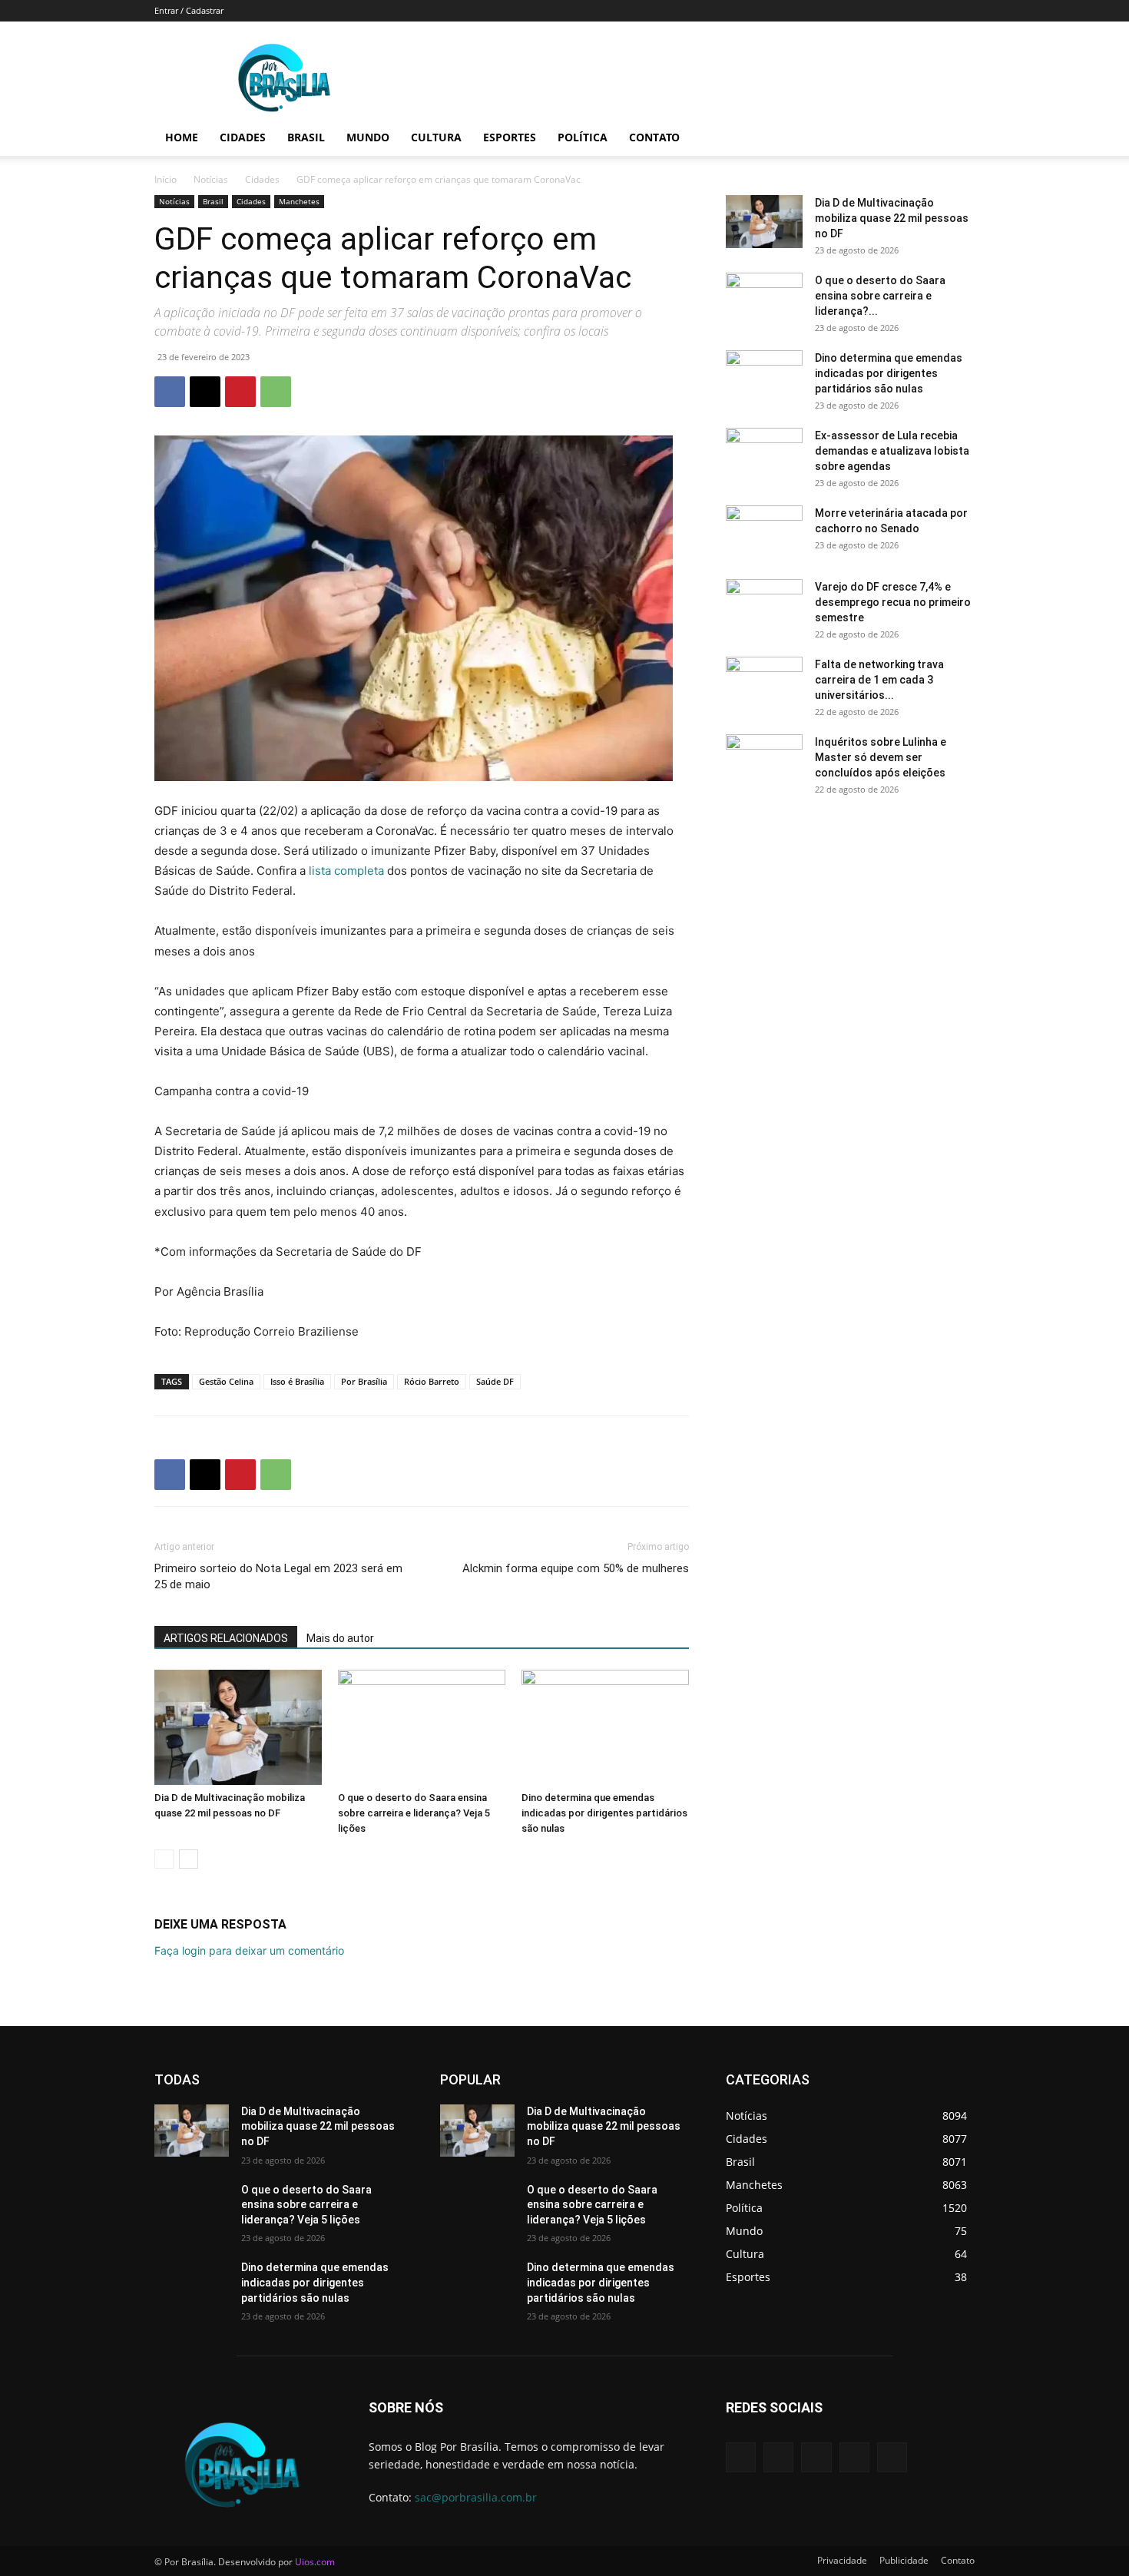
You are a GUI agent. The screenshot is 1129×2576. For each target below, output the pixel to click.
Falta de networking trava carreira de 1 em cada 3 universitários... (879, 680)
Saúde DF (495, 1381)
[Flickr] (816, 2457)
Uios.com (315, 2562)
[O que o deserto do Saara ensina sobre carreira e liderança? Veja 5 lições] (422, 1727)
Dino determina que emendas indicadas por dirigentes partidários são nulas (604, 1813)
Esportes (510, 137)
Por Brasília (364, 1381)
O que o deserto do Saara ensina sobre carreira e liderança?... (880, 296)
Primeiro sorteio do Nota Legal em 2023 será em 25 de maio (278, 1576)
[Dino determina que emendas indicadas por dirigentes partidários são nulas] (605, 1727)
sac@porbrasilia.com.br (476, 2497)
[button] (956, 139)
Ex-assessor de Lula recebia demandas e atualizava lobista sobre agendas (892, 451)
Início (166, 179)
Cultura (436, 137)
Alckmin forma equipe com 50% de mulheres (576, 1568)
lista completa (346, 871)
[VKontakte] (892, 2457)
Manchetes (299, 201)
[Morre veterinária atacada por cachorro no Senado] (764, 532)
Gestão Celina (226, 1381)
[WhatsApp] (276, 392)
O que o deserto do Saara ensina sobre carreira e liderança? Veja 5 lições (414, 1813)
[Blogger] (741, 2457)
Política (583, 137)
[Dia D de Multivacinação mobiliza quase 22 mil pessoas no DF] (238, 1727)
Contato (654, 137)
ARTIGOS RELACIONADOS (226, 1638)
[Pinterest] (240, 392)
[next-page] (189, 1859)
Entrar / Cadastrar (189, 10)
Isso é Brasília (297, 1381)
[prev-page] (164, 1859)
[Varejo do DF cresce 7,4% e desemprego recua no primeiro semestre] (764, 606)
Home (182, 137)
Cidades (243, 137)
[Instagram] (854, 2457)
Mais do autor (340, 1638)
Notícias (211, 179)
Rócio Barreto (432, 1381)
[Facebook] (170, 392)
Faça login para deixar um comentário (249, 1950)
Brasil (306, 137)
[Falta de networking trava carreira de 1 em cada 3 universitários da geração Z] (764, 684)
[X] (205, 392)
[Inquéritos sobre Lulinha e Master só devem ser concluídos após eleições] (764, 761)
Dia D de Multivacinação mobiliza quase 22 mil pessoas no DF (892, 218)
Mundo (368, 137)
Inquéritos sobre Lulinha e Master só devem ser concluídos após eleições (881, 757)
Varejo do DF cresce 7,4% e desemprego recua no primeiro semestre (893, 602)
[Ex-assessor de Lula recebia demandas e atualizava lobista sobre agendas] (764, 455)
